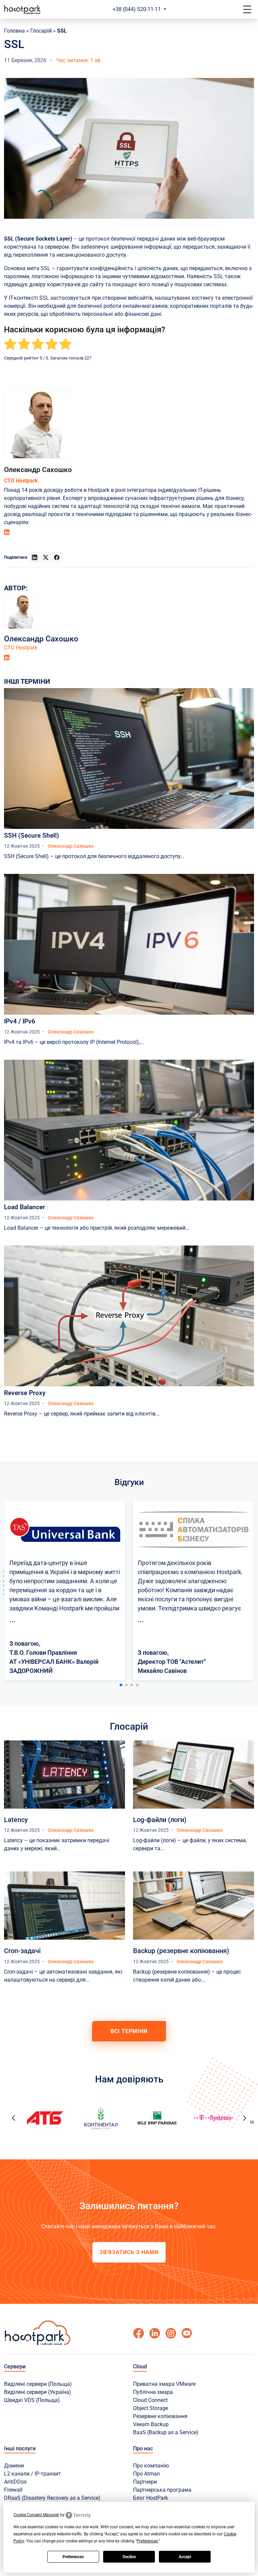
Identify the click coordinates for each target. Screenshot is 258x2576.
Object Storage (150, 2408)
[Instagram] (171, 2333)
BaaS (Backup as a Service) (166, 2432)
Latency (16, 1820)
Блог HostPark (150, 2498)
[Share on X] (46, 557)
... (12, 1619)
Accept (185, 2557)
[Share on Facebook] (57, 557)
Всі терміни (129, 2031)
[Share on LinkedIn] (35, 557)
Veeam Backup (151, 2424)
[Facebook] (138, 2333)
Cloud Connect (150, 2400)
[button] (121, 1685)
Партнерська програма (162, 2490)
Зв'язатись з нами (129, 2252)
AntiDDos (15, 2482)
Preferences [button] (147, 2541)
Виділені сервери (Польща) (38, 2384)
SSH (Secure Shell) (32, 835)
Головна (14, 31)
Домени (14, 2466)
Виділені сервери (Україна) (38, 2392)
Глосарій (41, 31)
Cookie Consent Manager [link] (36, 2515)
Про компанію (151, 2466)
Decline (129, 2557)
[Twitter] (187, 2333)
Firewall (13, 2490)
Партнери (145, 2482)
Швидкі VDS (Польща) (32, 2400)
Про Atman (146, 2474)
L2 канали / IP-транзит (32, 2474)
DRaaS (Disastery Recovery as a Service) (52, 2498)
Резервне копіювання (160, 2416)
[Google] (155, 2333)
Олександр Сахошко (38, 470)
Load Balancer (25, 1207)
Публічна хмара (153, 2392)
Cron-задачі (22, 1951)
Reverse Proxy (25, 1393)
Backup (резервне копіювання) (181, 1951)
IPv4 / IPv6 (20, 1021)
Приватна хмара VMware (164, 2384)
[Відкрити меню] (247, 9)
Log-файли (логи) (160, 1820)
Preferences (73, 2557)
